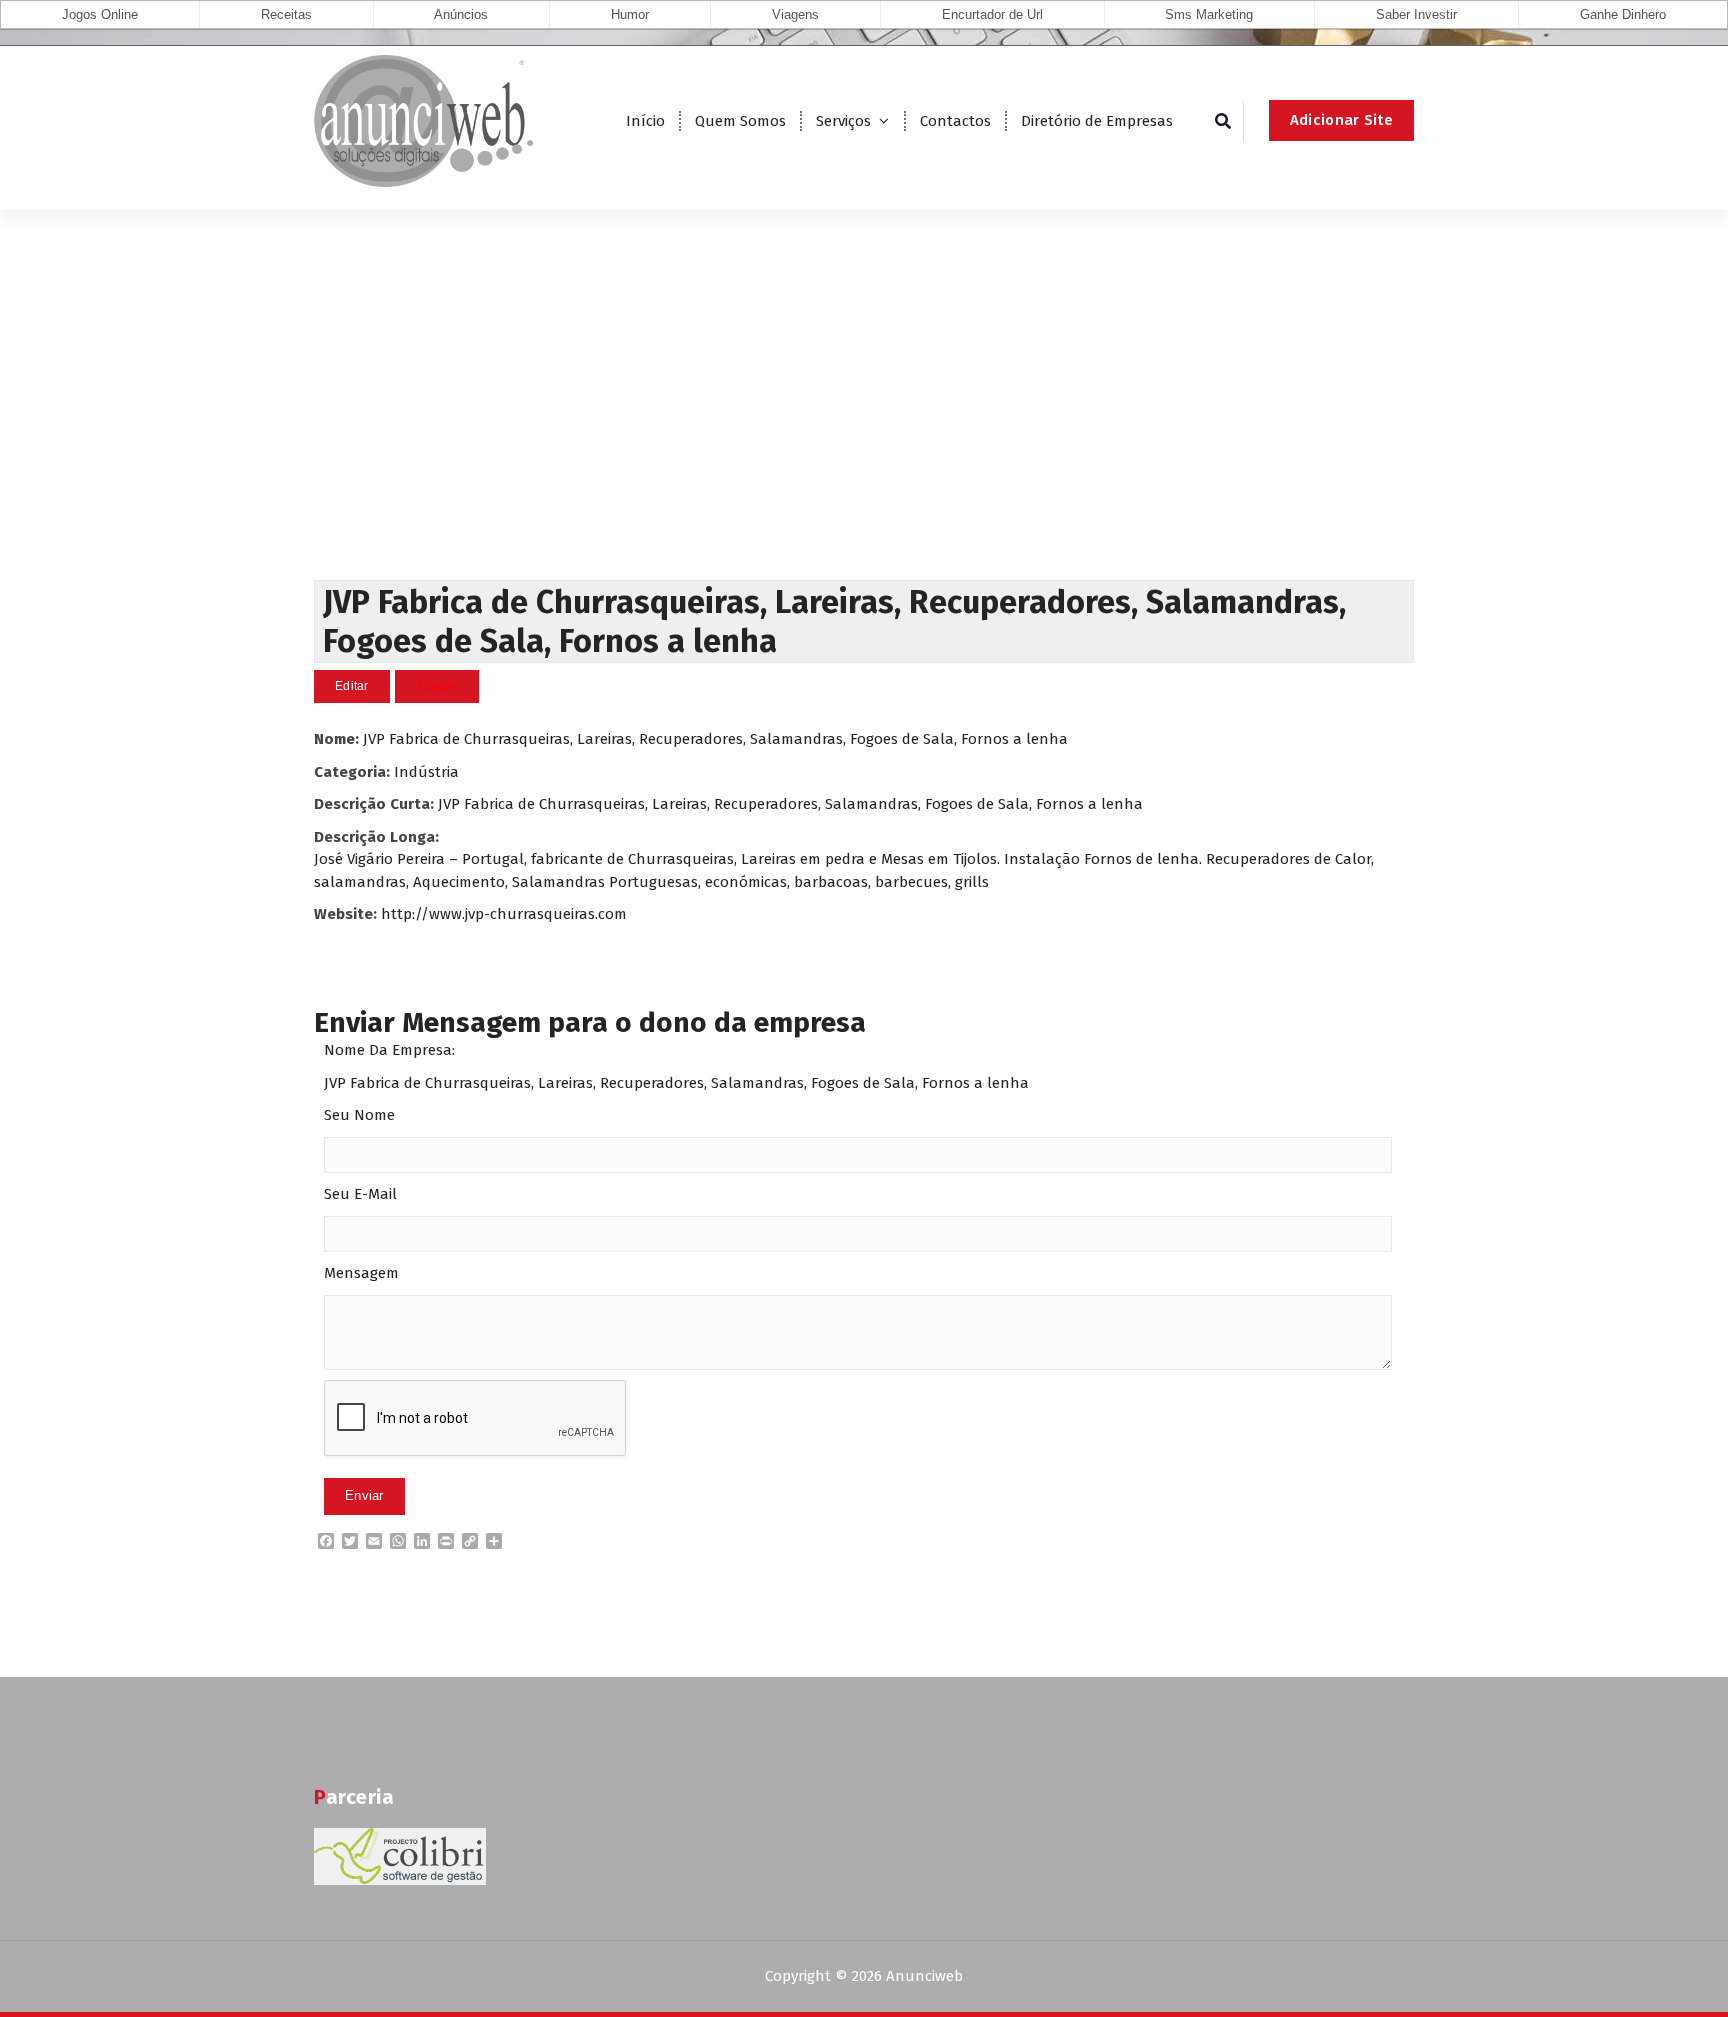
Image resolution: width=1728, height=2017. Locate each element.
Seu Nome (359, 1115)
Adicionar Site (1341, 120)
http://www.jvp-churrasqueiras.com (504, 914)
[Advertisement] (864, 430)
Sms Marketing (1209, 14)
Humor (630, 14)
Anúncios (461, 14)
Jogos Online (100, 14)
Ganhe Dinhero (1623, 14)
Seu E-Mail (360, 1194)
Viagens (795, 14)
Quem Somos (740, 121)
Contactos (955, 121)
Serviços (843, 121)
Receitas (286, 14)
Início (645, 121)
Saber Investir (1416, 14)
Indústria (426, 772)
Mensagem (361, 1273)
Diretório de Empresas (1097, 121)
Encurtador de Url (992, 14)
